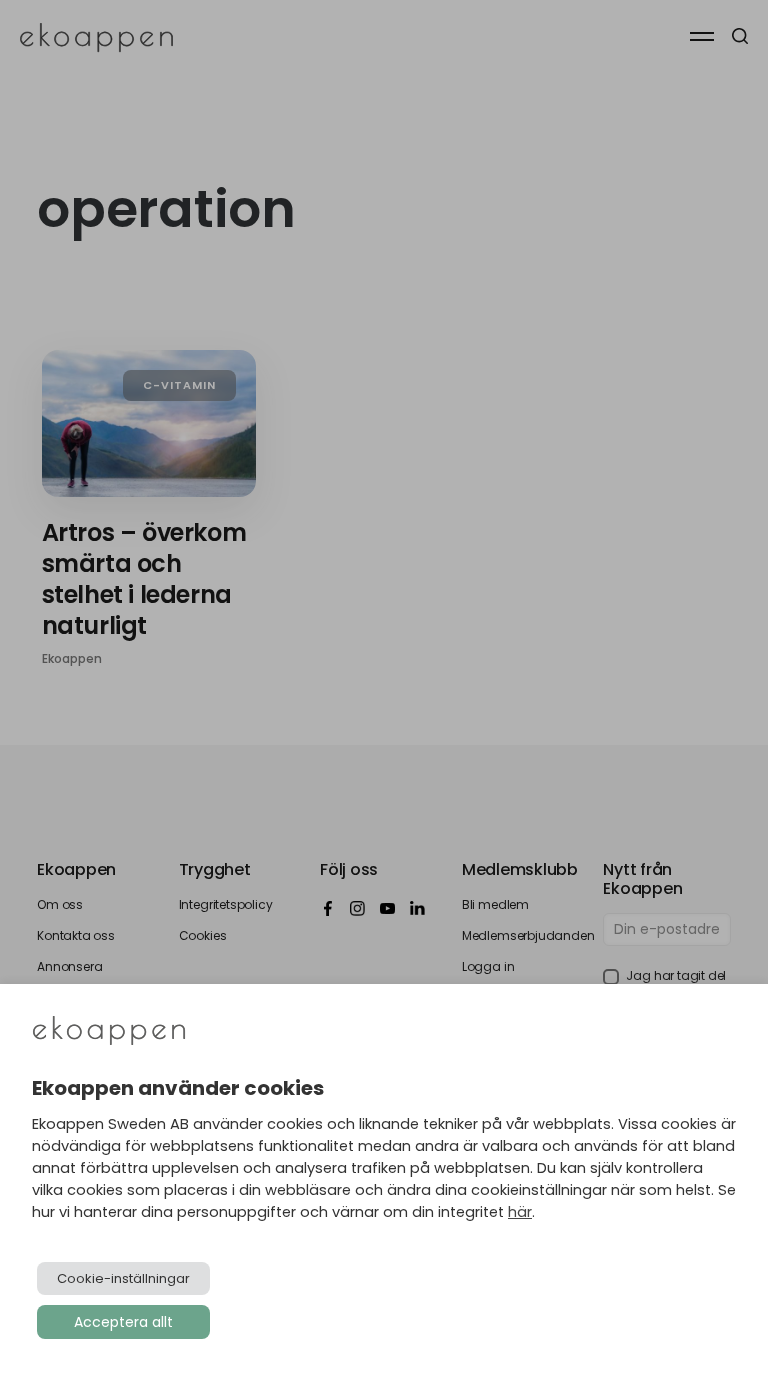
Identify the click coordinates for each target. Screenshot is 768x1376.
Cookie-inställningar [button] (123, 1278)
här (520, 1212)
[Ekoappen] (109, 1032)
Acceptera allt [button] (123, 1322)
